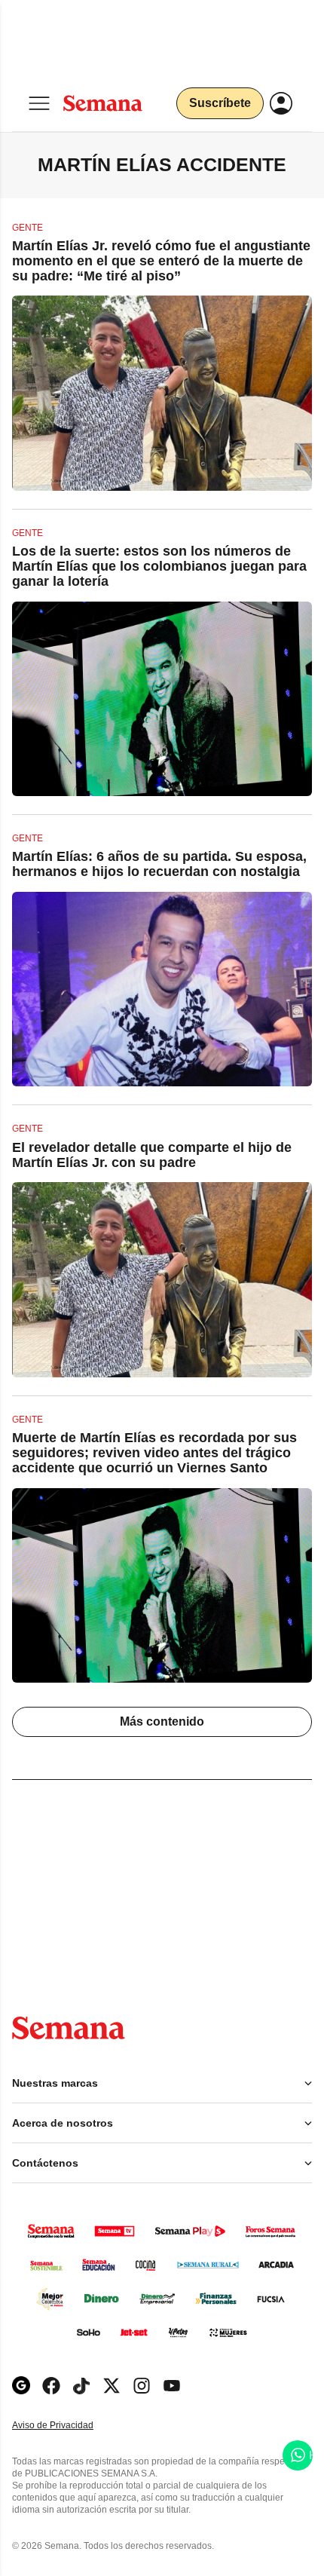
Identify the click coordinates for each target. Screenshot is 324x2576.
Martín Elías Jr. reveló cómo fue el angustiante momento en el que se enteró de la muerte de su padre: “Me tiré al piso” (161, 261)
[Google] (21, 2386)
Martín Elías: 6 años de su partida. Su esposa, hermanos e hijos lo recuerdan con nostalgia (159, 864)
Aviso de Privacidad (69, 2426)
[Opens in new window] (51, 2386)
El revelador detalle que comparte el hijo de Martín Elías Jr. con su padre (152, 1155)
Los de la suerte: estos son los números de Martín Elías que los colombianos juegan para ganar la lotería (159, 566)
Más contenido (162, 1721)
